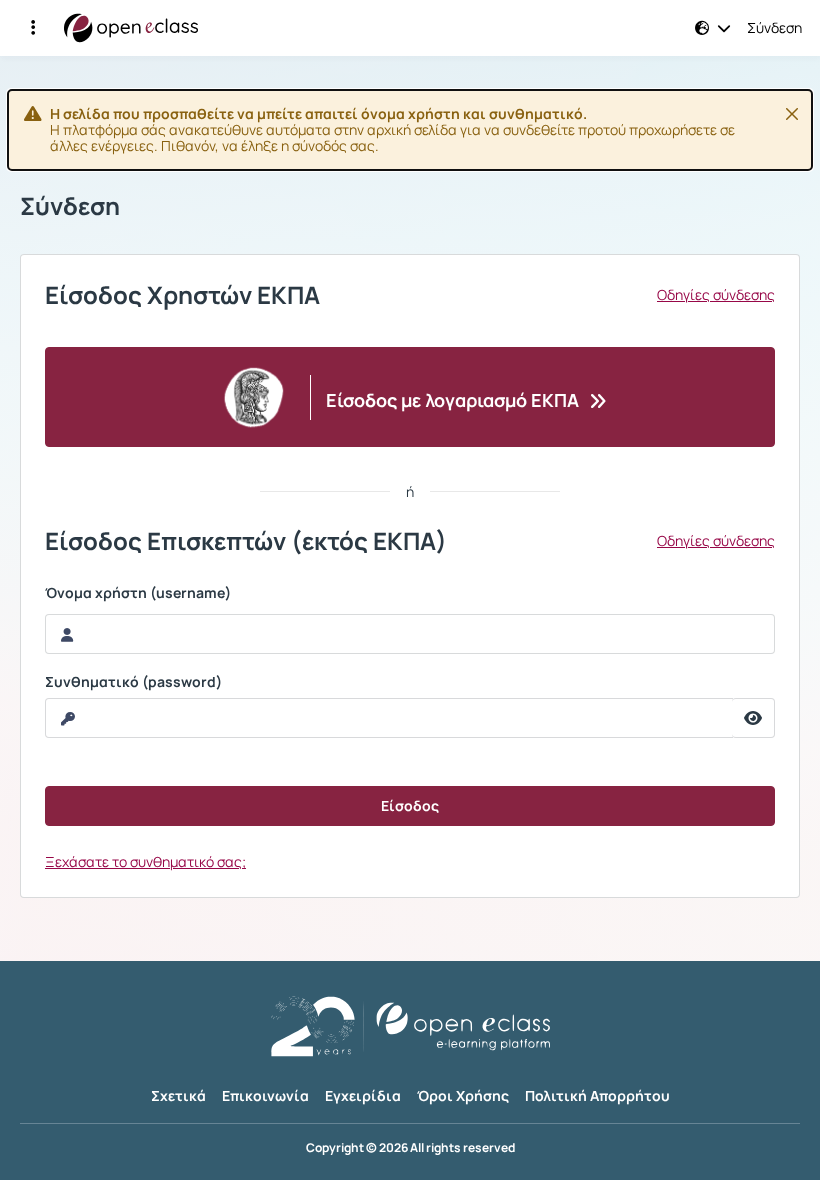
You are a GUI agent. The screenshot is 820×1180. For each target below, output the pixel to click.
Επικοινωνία (265, 1095)
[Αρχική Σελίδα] (131, 28)
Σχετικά (178, 1095)
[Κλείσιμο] (792, 114)
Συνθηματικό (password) (133, 682)
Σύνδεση (774, 28)
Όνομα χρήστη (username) (138, 593)
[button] (33, 28)
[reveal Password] (753, 718)
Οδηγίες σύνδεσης (716, 295)
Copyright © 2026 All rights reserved (410, 1148)
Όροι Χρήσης (463, 1095)
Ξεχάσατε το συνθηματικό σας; (145, 861)
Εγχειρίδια (363, 1095)
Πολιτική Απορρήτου (597, 1095)
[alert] (410, 130)
